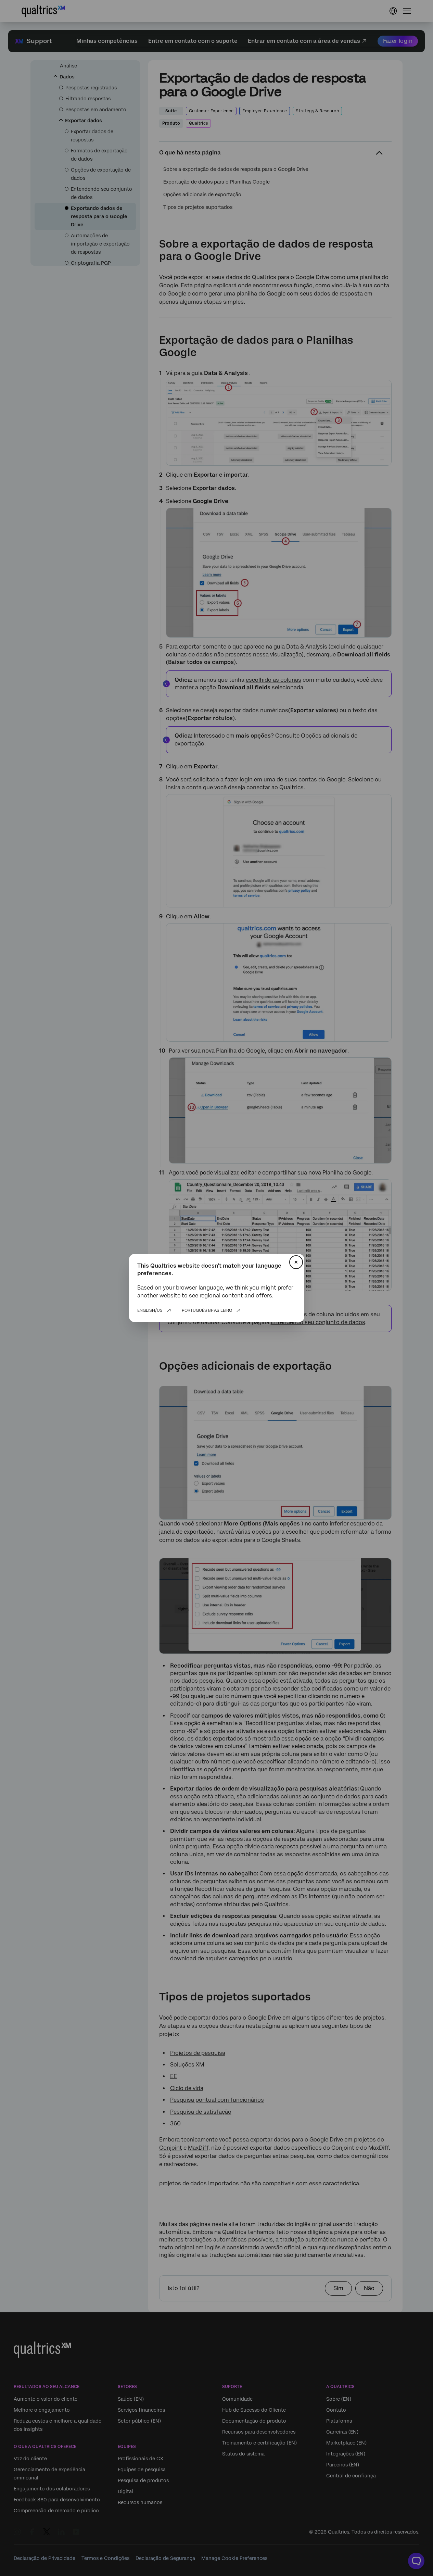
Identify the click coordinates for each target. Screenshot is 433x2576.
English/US (150, 1310)
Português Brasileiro (207, 1310)
